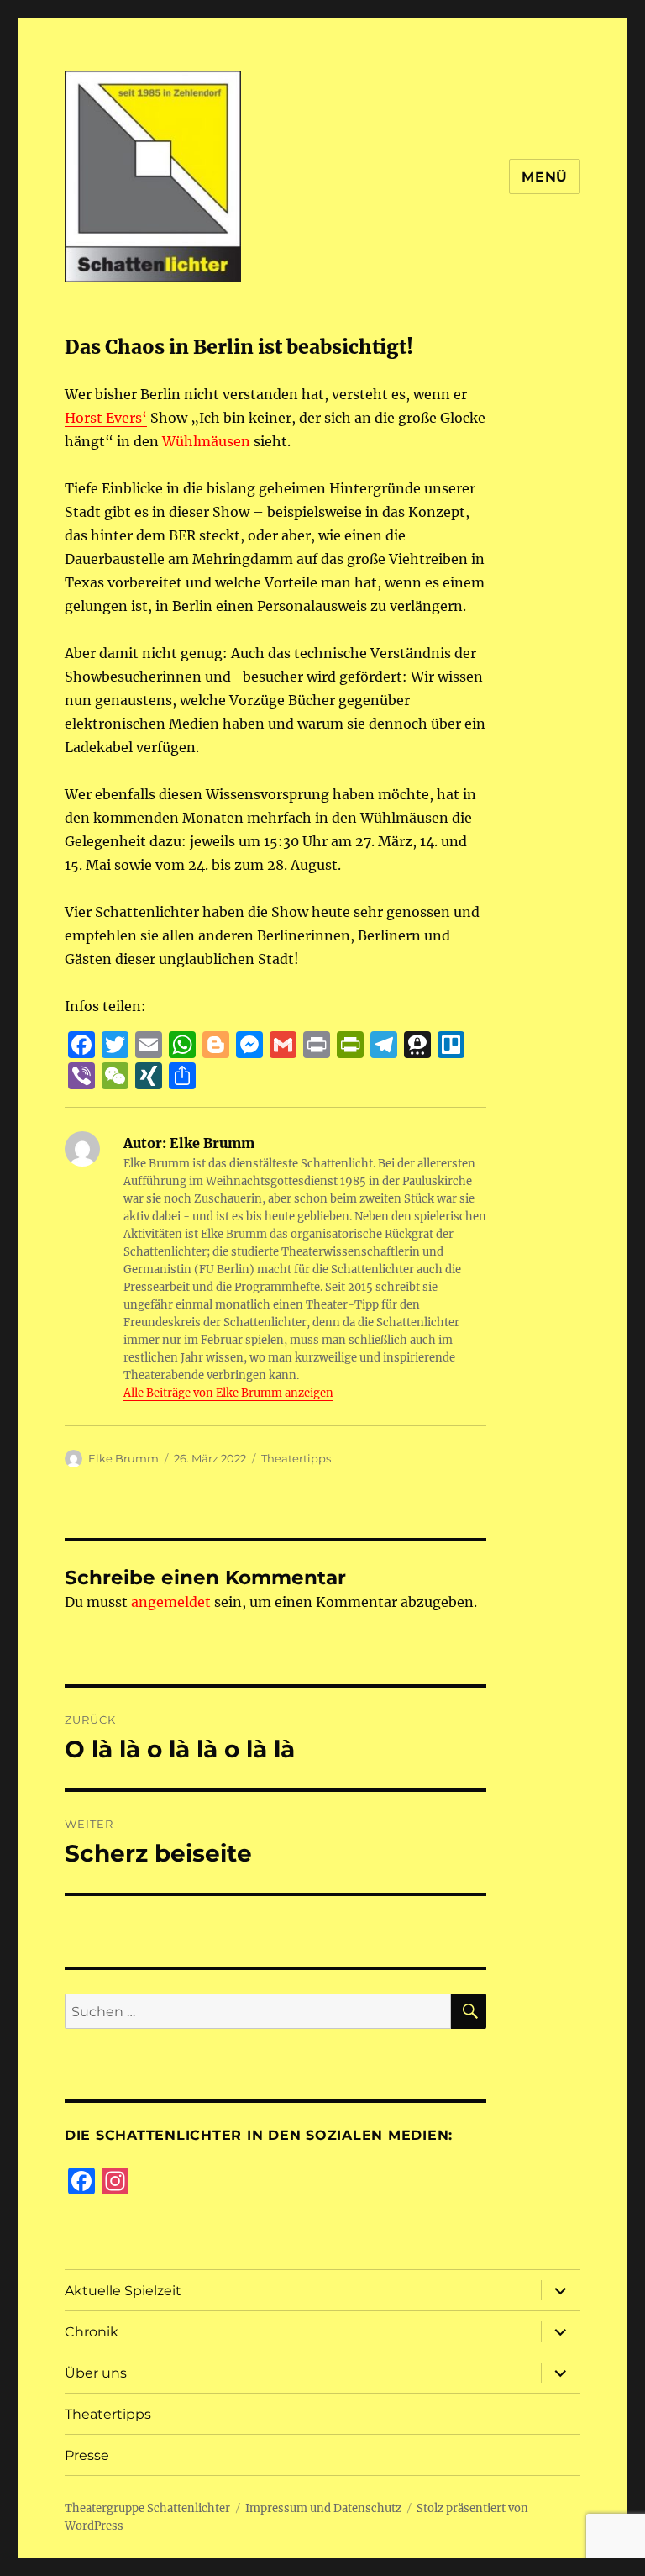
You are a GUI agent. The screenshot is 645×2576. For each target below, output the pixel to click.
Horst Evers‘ (106, 418)
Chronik (92, 2332)
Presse (87, 2455)
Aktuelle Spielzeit (123, 2291)
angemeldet (171, 1602)
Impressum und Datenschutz (323, 2508)
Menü (545, 177)
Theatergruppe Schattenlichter (147, 2508)
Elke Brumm (123, 1458)
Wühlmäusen (206, 441)
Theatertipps (296, 1458)
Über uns (96, 2373)
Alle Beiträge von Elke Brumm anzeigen (228, 1393)
